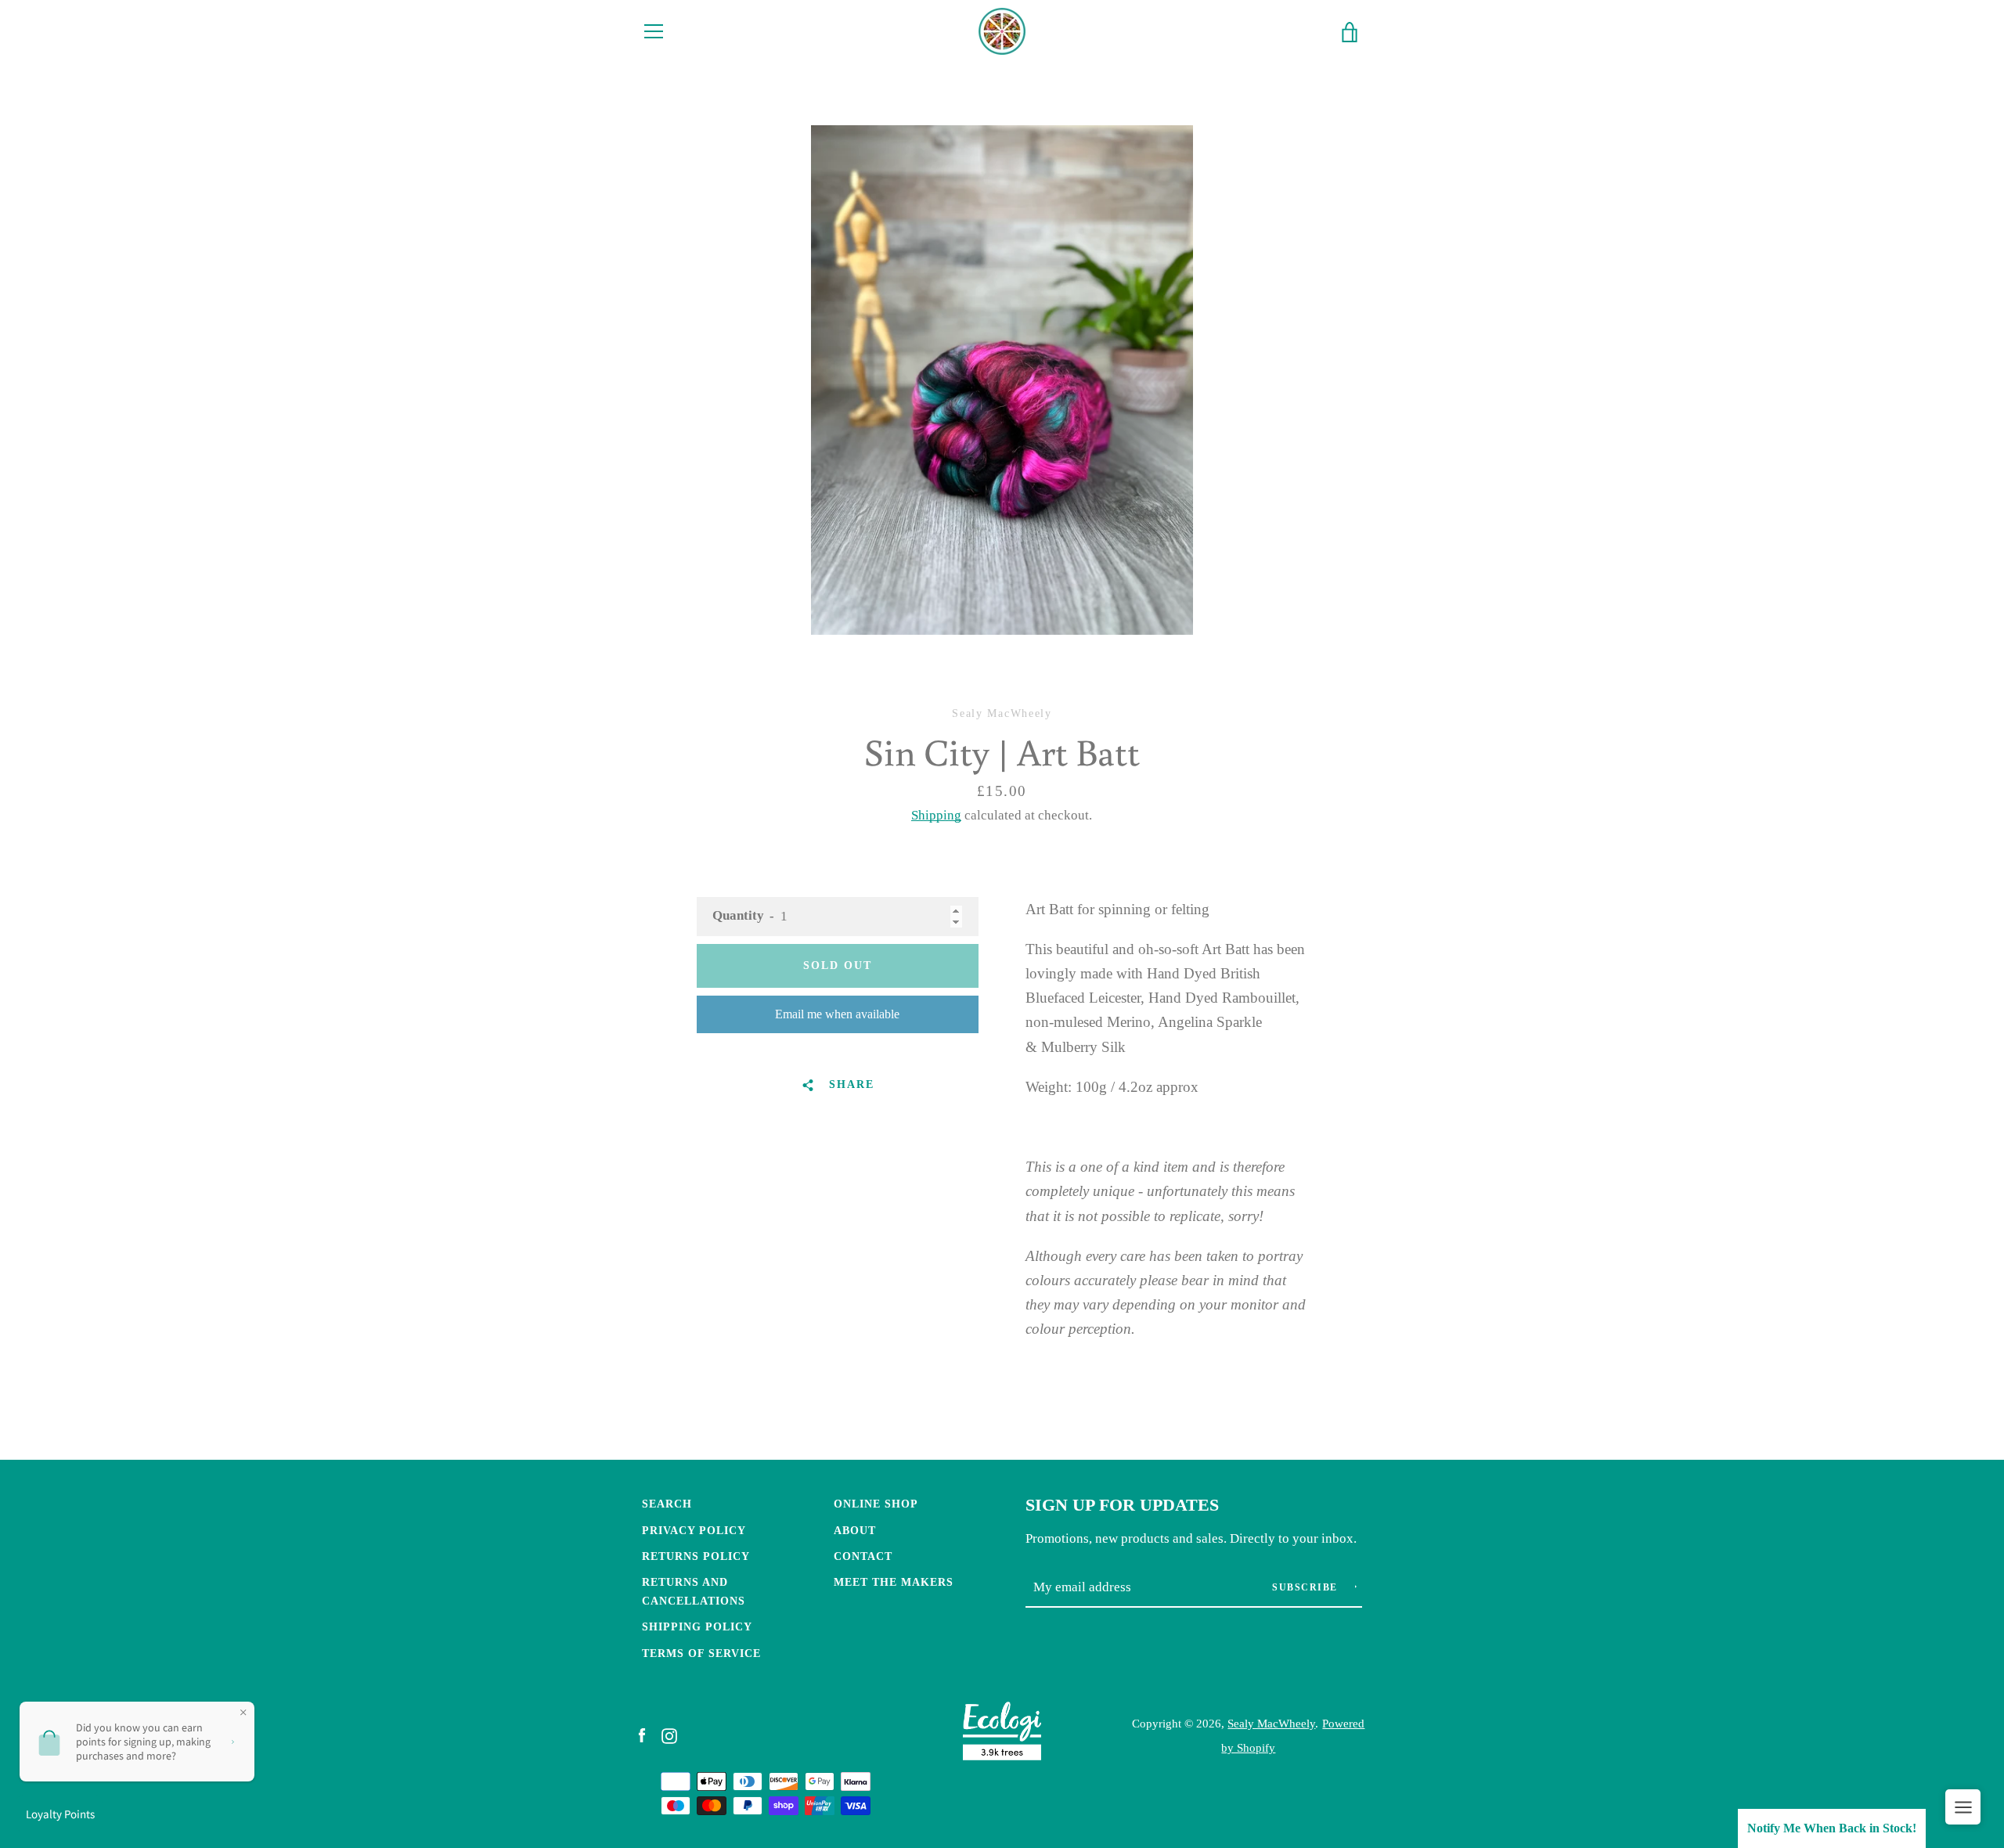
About (855, 1530)
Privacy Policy (694, 1530)
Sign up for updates (1122, 1505)
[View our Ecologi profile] (1002, 1735)
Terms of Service (701, 1653)
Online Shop (876, 1504)
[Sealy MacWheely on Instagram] (669, 1735)
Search (667, 1504)
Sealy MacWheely (1271, 1723)
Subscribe (1307, 1587)
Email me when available (837, 1014)
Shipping (936, 815)
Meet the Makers (894, 1582)
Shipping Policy (697, 1626)
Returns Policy (696, 1556)
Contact (863, 1556)
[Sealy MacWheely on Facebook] (642, 1735)
